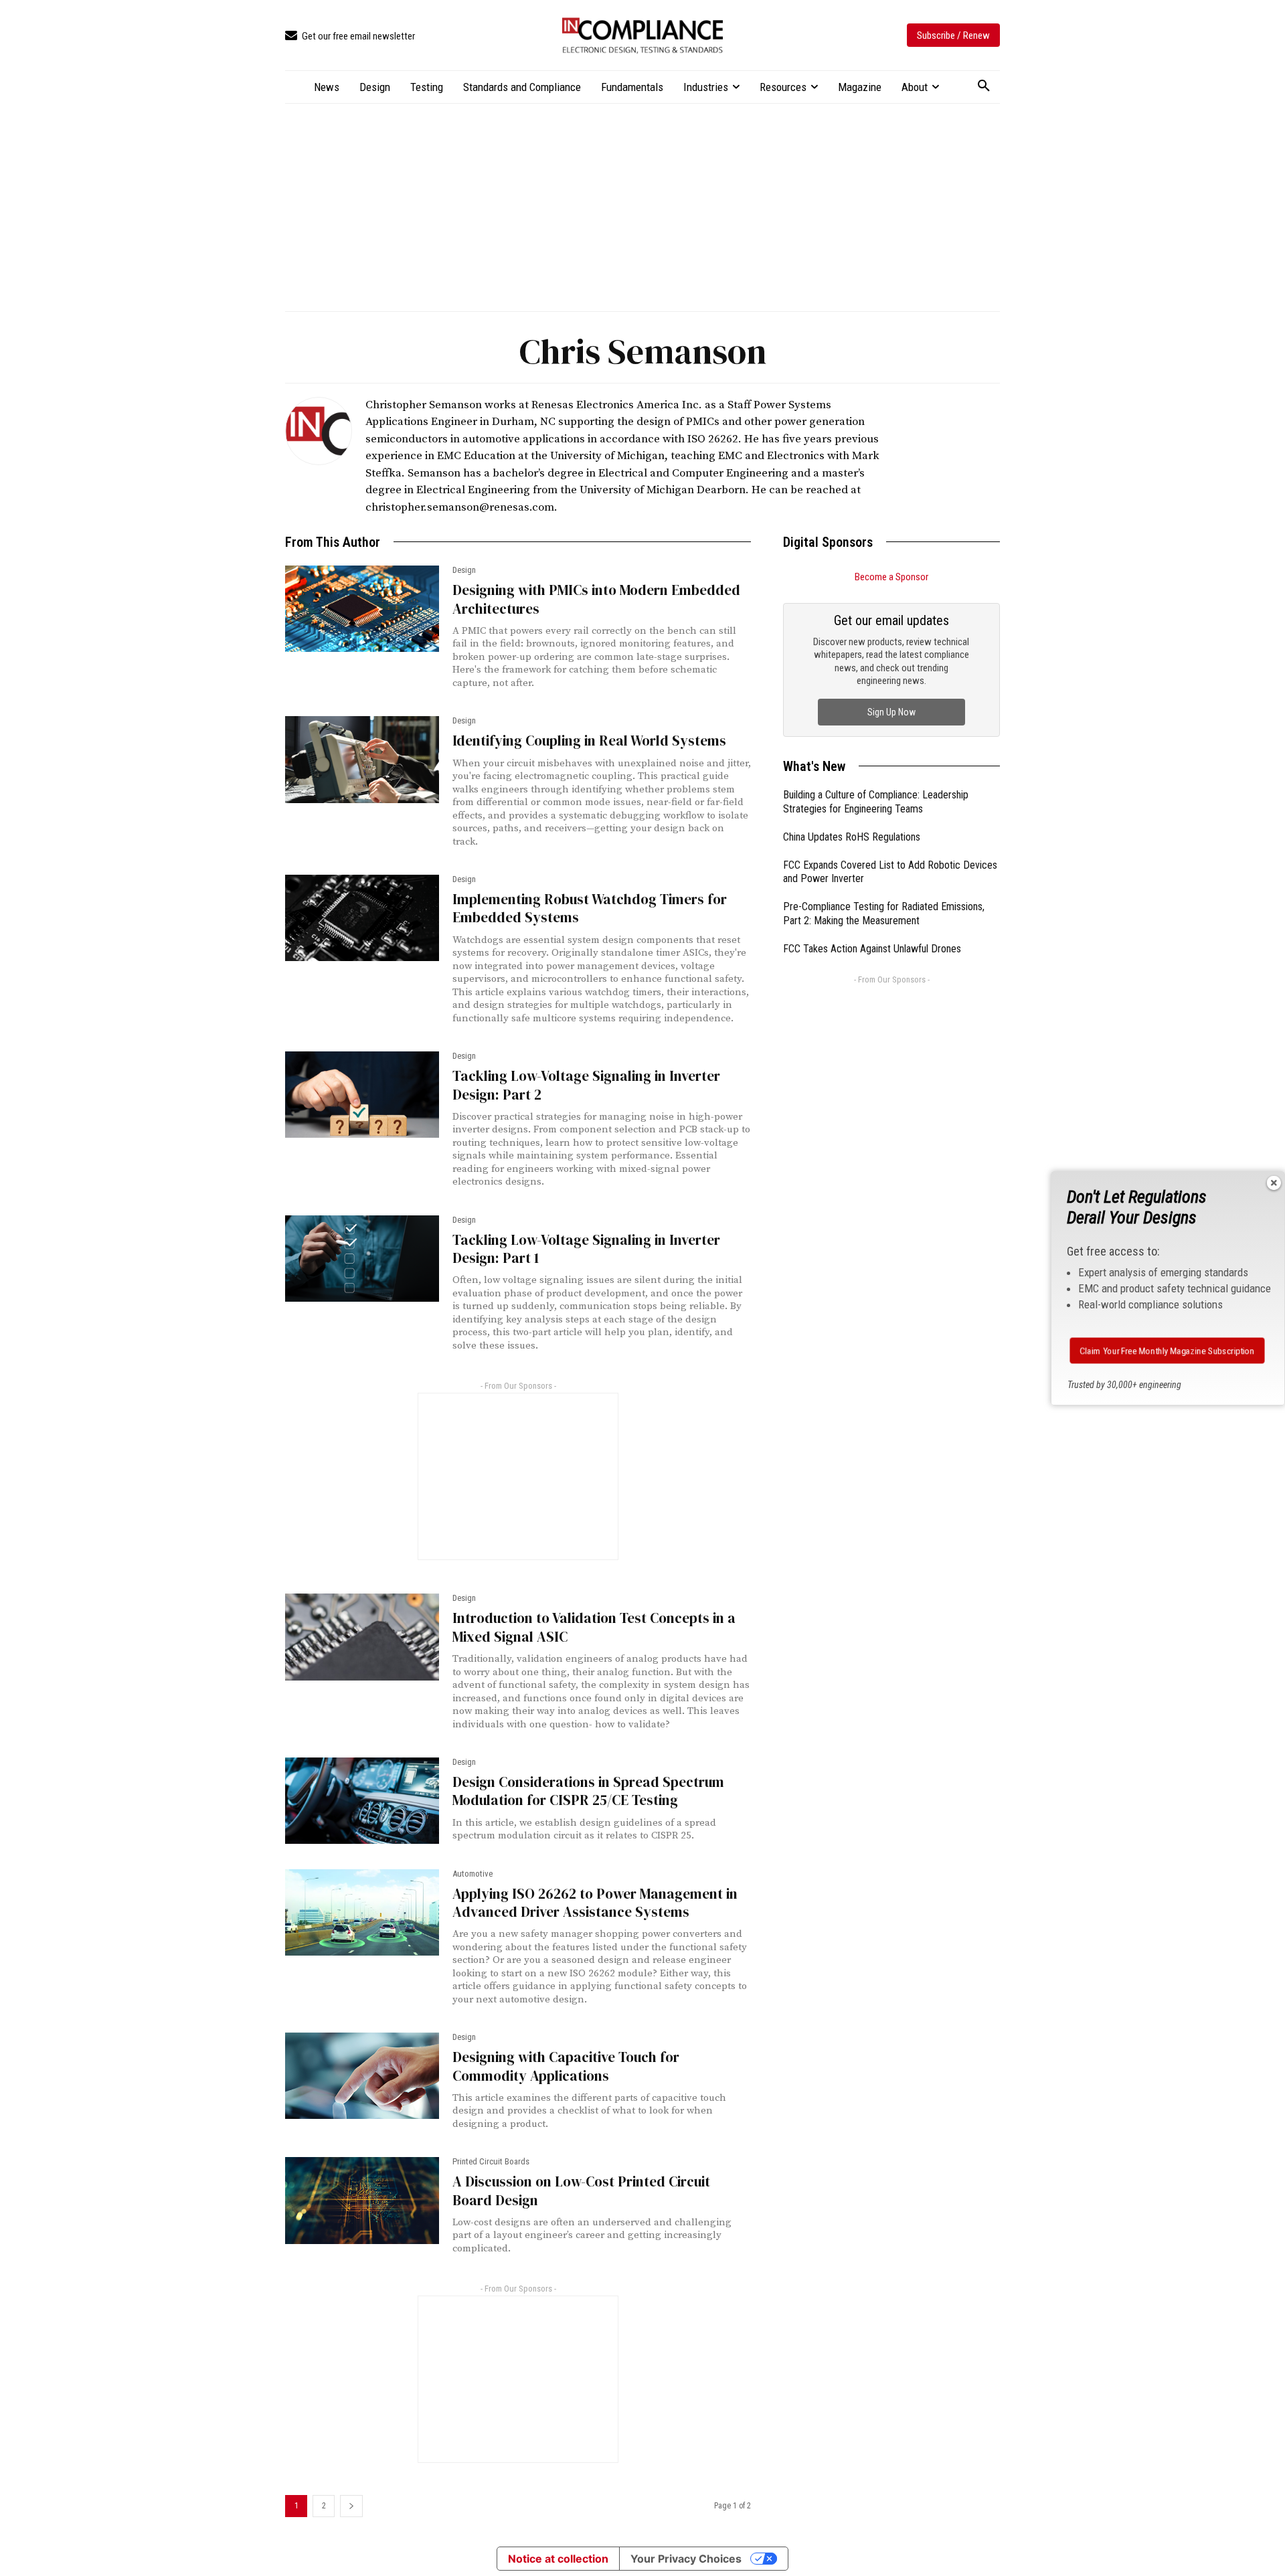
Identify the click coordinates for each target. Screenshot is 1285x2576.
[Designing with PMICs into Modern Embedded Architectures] (362, 609)
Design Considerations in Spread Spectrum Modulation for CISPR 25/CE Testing (588, 1791)
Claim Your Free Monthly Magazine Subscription (1168, 1351)
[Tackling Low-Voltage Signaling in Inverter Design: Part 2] (362, 1095)
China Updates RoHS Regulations (852, 837)
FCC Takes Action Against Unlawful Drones (872, 949)
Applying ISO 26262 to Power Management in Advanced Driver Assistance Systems (595, 1903)
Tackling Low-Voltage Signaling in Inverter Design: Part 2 (586, 1085)
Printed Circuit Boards (491, 2161)
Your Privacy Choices (686, 2559)
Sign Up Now (891, 712)
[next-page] (351, 2506)
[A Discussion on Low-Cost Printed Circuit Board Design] (362, 2200)
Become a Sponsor (891, 577)
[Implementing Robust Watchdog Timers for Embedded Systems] (362, 918)
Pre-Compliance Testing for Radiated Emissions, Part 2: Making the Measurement (884, 914)
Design (464, 570)
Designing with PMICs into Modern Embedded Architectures (596, 599)
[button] (984, 86)
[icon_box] (350, 36)
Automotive (473, 1874)
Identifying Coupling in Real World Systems (589, 741)
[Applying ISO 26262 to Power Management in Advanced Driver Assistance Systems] (362, 1912)
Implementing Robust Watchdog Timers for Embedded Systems (590, 908)
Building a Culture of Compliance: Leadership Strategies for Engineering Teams (876, 802)
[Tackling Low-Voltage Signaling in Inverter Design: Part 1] (362, 1259)
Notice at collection (558, 2559)
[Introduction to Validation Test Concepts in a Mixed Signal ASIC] (362, 1637)
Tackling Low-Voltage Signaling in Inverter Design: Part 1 (586, 1249)
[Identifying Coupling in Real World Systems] (362, 759)
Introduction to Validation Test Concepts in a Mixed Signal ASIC (594, 1627)
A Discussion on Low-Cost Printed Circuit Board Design (581, 2191)
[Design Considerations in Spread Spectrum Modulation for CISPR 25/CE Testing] (362, 1801)
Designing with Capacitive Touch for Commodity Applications (566, 2066)
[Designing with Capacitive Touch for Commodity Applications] (362, 2076)
